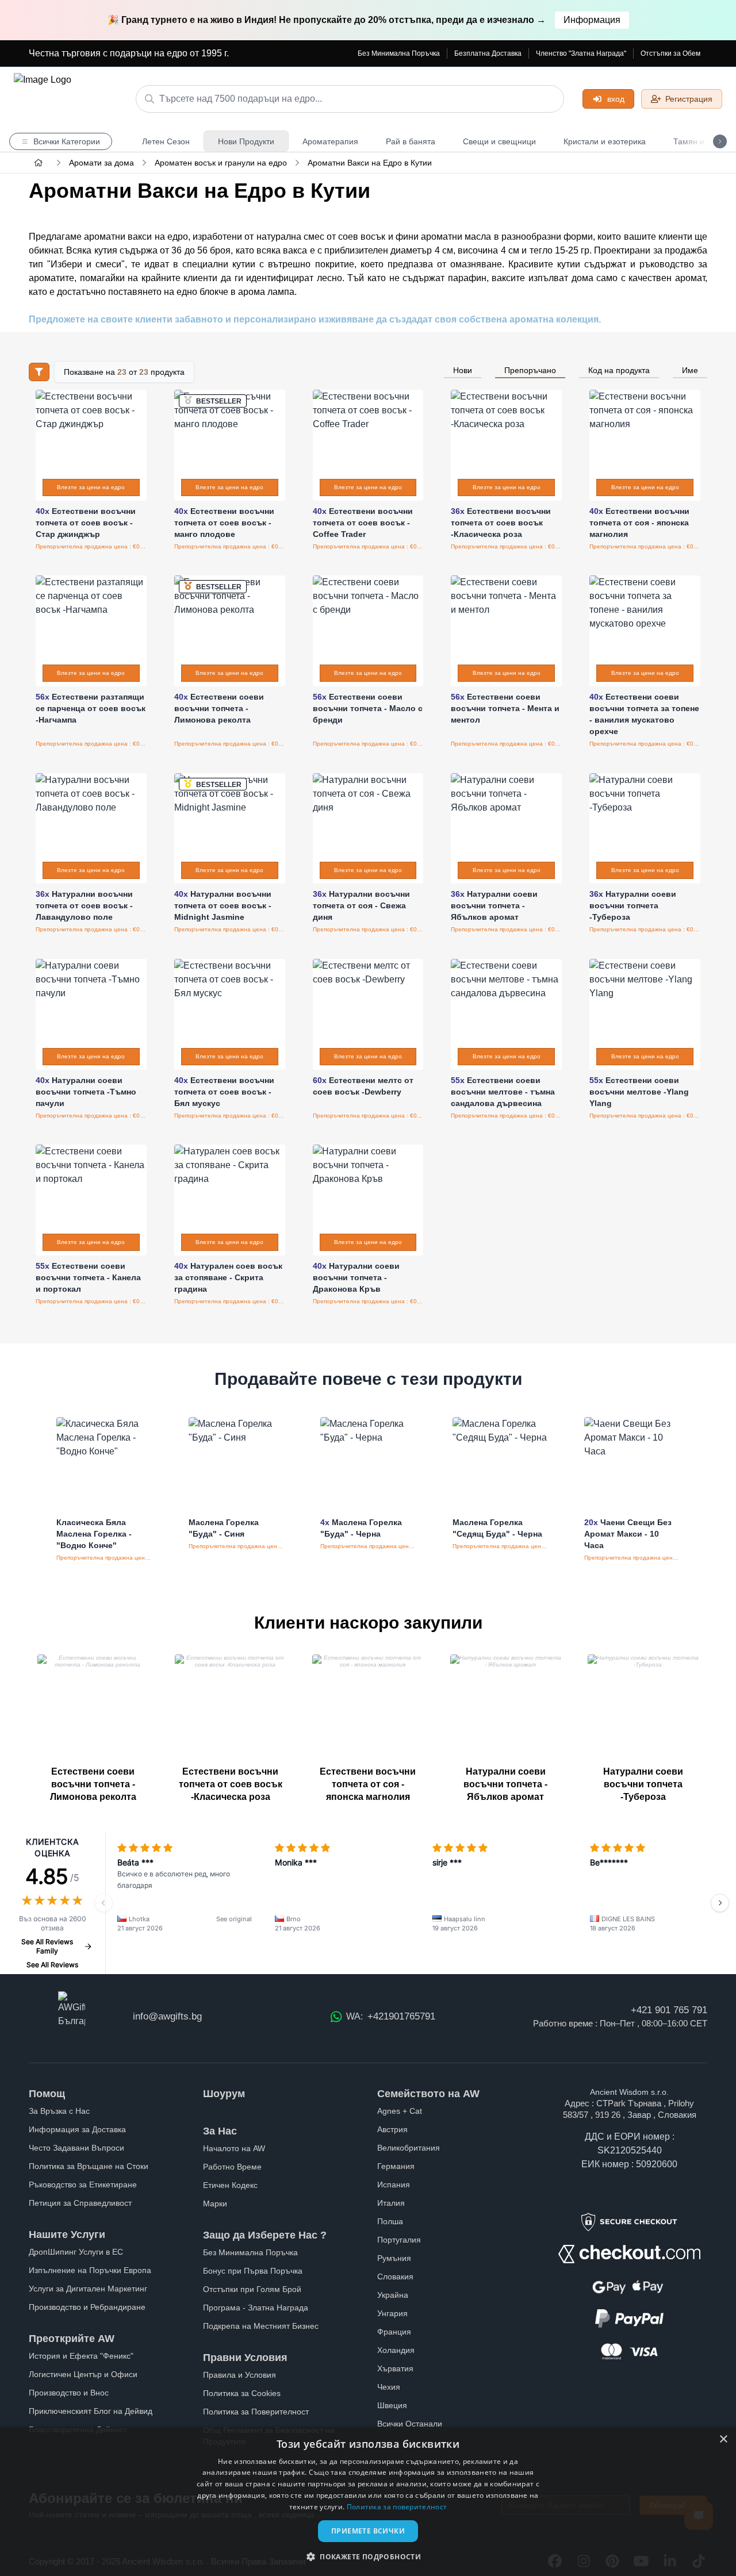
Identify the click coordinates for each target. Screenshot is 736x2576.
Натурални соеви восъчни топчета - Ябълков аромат (505, 1784)
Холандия (396, 2350)
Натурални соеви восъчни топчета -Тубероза (643, 1784)
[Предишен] (103, 1903)
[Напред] (720, 1903)
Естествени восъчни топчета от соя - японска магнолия (368, 1784)
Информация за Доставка (77, 2129)
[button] (368, 2556)
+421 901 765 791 (669, 2010)
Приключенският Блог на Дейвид (91, 2411)
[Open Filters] (39, 372)
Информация (592, 20)
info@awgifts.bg (167, 2016)
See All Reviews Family (47, 1946)
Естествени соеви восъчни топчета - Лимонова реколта (93, 1784)
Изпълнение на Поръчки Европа (90, 2270)
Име (690, 370)
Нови (463, 370)
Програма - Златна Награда (256, 2308)
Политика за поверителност (397, 2507)
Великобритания (409, 2148)
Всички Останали (410, 2424)
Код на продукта (619, 370)
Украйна (393, 2295)
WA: (391, 2016)
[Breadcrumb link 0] (39, 163)
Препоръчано (530, 370)
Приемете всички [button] (368, 2531)
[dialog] (368, 2502)
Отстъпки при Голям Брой (252, 2289)
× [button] (723, 2439)
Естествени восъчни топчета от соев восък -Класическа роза (231, 1784)
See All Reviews (52, 1965)
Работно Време (232, 2167)
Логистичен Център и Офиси (83, 2374)
